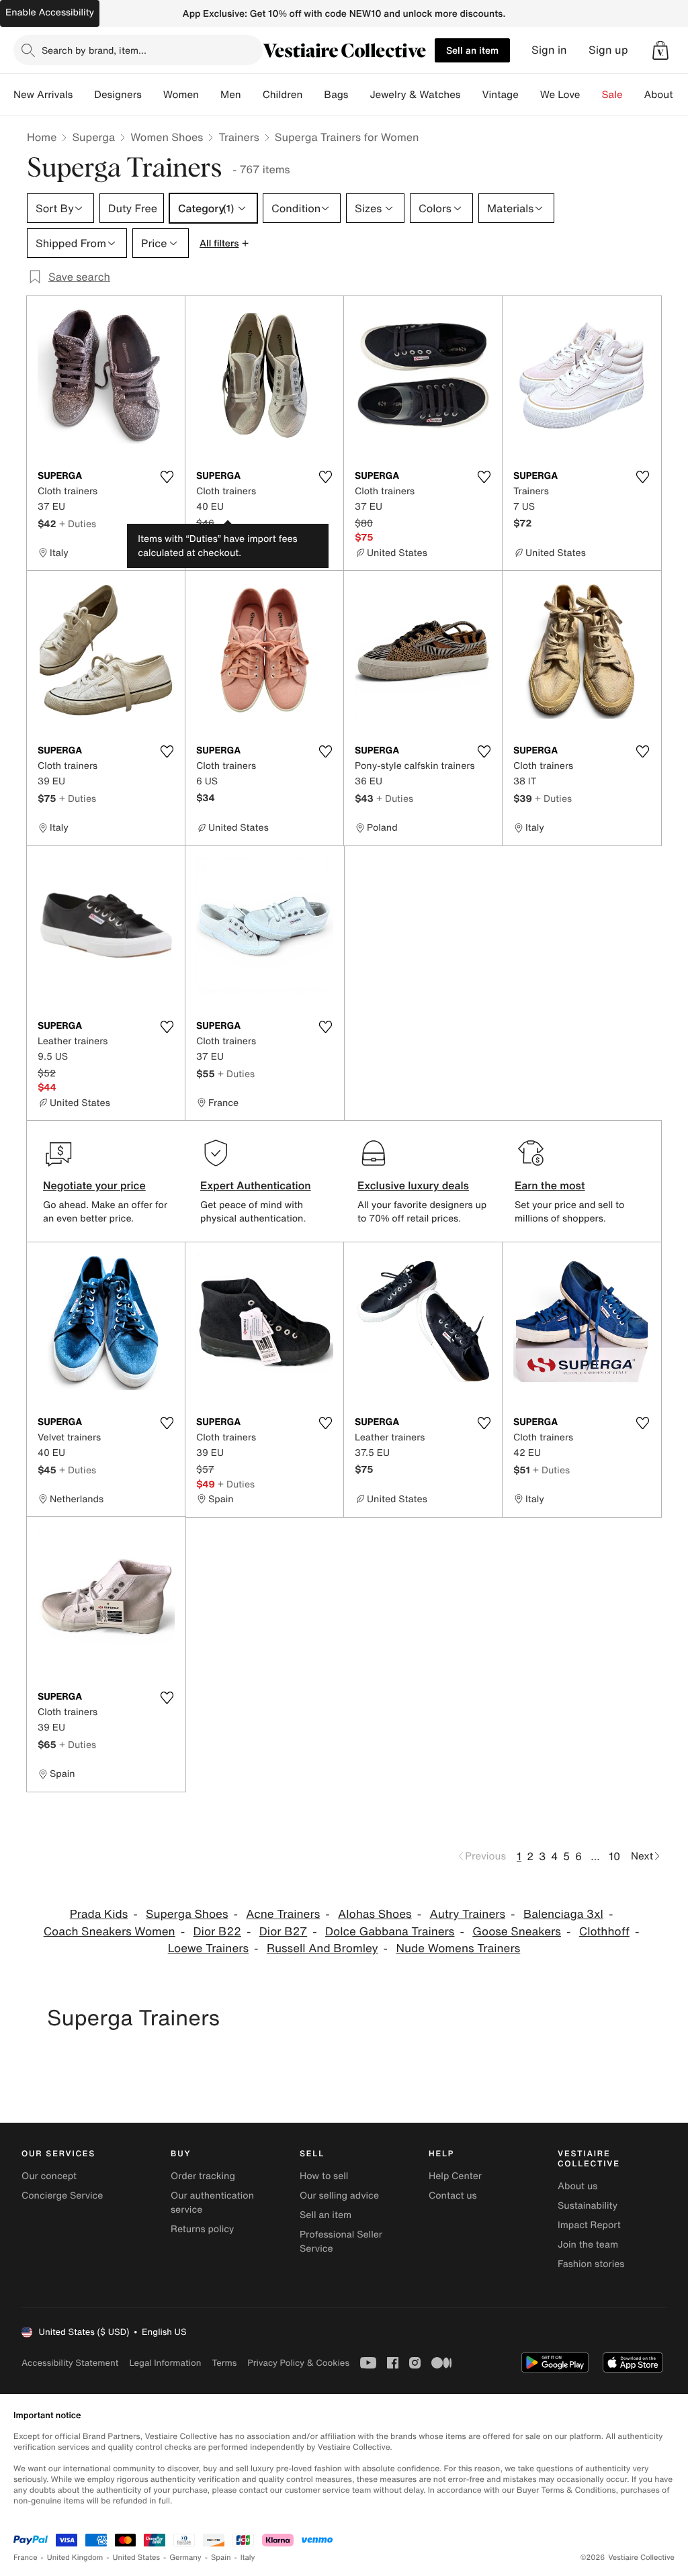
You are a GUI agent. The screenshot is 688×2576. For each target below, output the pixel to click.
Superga (93, 137)
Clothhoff (604, 1932)
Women (181, 95)
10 (614, 1856)
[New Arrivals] (83, 95)
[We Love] (591, 95)
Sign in (549, 50)
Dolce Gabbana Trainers (390, 1932)
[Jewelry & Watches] (471, 95)
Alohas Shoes (375, 1914)
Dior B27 (283, 1932)
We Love (560, 95)
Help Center (455, 2176)
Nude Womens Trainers (458, 1948)
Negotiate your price (94, 1185)
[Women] (210, 95)
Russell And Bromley (322, 1948)
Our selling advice (339, 2196)
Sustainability (588, 2206)
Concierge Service (62, 2196)
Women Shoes (167, 137)
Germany (185, 2558)
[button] (660, 50)
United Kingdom (75, 2558)
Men (231, 95)
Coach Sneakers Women (110, 1932)
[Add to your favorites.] (167, 477)
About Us (666, 95)
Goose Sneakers (517, 1932)
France (26, 2558)
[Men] (252, 95)
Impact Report (589, 2225)
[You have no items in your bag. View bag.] (660, 50)
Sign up (608, 50)
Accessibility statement (70, 2363)
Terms (224, 2363)
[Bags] (359, 95)
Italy (248, 2558)
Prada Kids (99, 1914)
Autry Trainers (467, 1914)
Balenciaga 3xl (563, 1914)
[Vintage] (529, 95)
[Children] (313, 95)
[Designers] (153, 95)
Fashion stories (591, 2264)
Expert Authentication (256, 1185)
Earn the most (550, 1185)
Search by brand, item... (94, 50)
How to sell (324, 2176)
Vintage (500, 95)
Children (283, 95)
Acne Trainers (283, 1914)
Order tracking (203, 2176)
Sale (612, 95)
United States (137, 2558)
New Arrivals (43, 95)
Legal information (165, 2363)
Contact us (453, 2196)
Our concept (49, 2176)
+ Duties (78, 523)
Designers (118, 95)
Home (42, 137)
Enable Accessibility (50, 12)
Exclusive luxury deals (413, 1185)
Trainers (239, 137)
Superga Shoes (187, 1914)
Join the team (588, 2245)
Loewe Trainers (208, 1948)
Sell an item (472, 50)
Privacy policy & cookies (298, 2363)
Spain (221, 2558)
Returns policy (202, 2229)
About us (577, 2186)
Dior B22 (217, 1932)
